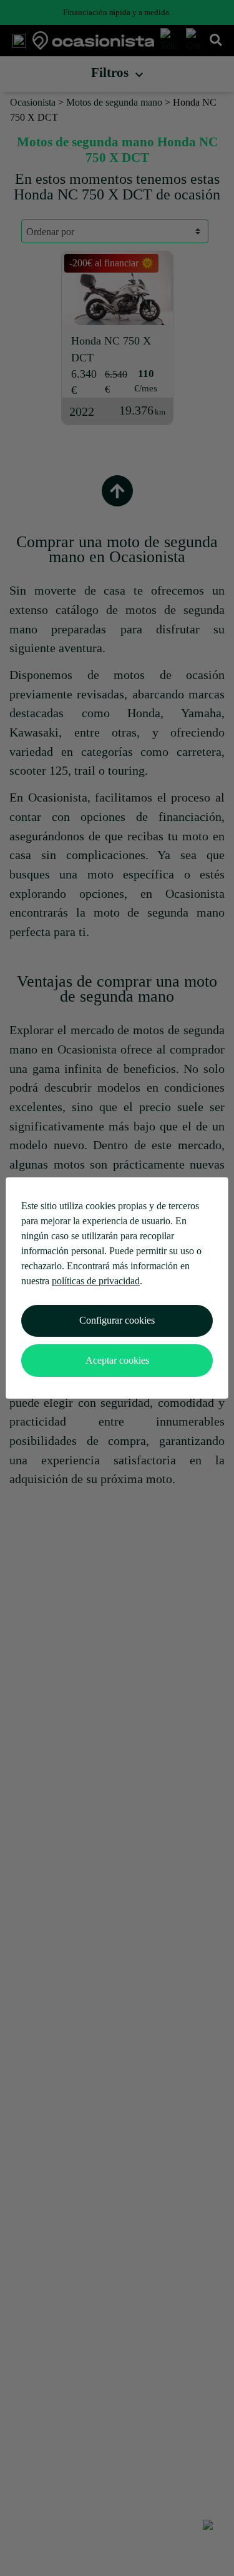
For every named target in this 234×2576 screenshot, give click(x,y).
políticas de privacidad (96, 1281)
